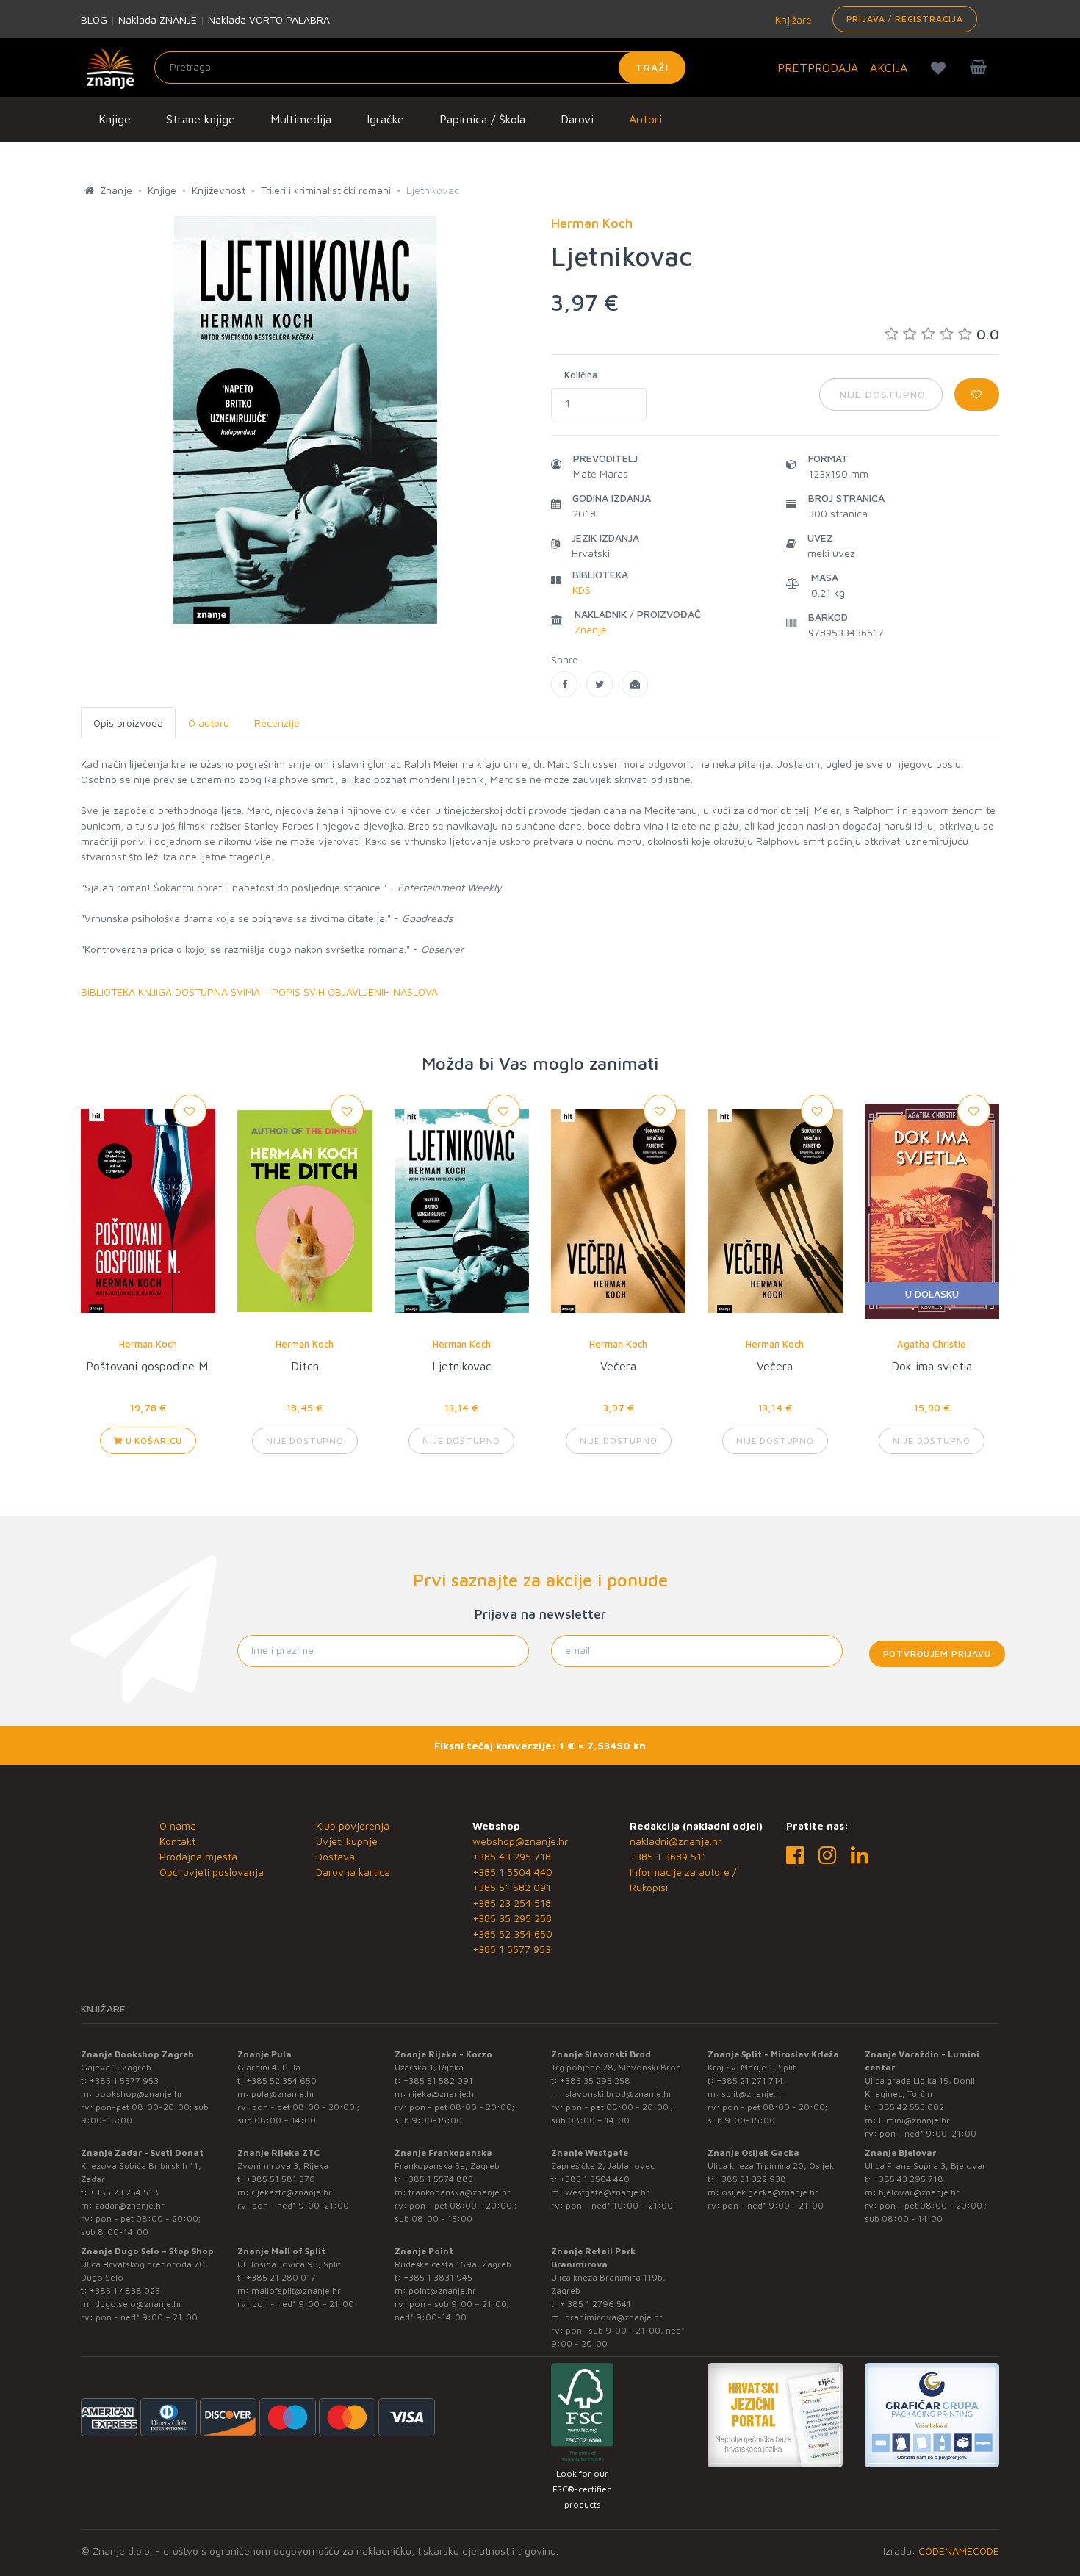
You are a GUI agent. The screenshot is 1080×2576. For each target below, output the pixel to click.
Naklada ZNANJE (158, 19)
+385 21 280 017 (281, 2277)
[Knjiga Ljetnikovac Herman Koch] (564, 684)
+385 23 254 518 (512, 1903)
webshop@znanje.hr (520, 1841)
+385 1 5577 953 (512, 1949)
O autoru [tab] (209, 723)
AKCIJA (889, 68)
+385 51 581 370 (281, 2179)
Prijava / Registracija (905, 19)
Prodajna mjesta (198, 1856)
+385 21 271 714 (750, 2080)
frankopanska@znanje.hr (460, 2192)
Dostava (335, 1856)
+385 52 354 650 (512, 1933)
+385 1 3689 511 (668, 1856)
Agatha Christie (932, 1344)
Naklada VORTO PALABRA (269, 19)
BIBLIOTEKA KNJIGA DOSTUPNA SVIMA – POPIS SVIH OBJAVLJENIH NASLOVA (259, 992)
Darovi (577, 119)
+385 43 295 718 (512, 1856)
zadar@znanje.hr (130, 2205)
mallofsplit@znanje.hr (296, 2291)
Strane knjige (201, 119)
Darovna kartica (353, 1872)
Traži (652, 67)
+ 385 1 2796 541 (595, 2304)
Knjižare (792, 19)
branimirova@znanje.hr (614, 2317)
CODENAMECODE (959, 2551)
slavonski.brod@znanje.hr (619, 2094)
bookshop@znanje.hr (139, 2094)
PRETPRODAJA (818, 68)
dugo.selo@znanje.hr (138, 2304)
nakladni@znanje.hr (676, 1841)
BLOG (94, 19)
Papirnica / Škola (482, 119)
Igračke (385, 119)
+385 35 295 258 (512, 1918)
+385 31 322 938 (751, 2179)
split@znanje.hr (753, 2094)
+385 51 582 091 (512, 1887)
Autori (645, 119)
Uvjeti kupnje (347, 1841)
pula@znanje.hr (283, 2094)
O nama (178, 1825)
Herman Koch (148, 1344)
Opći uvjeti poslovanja (212, 1872)
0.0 (988, 334)
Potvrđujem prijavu (937, 1654)
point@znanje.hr (442, 2291)
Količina (581, 375)
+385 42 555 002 (909, 2107)
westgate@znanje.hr (607, 2192)
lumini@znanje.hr (914, 2120)
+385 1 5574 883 (438, 2179)
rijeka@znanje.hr (443, 2094)
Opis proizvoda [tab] (128, 723)
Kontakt (177, 1841)
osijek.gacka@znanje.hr (770, 2192)
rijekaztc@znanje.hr (292, 2192)
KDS (582, 590)
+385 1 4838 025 (125, 2291)
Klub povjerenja (353, 1825)
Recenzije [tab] (277, 723)
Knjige (115, 119)
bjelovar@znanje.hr (919, 2192)
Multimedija (301, 119)
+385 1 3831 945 (438, 2277)
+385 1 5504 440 (512, 1872)
